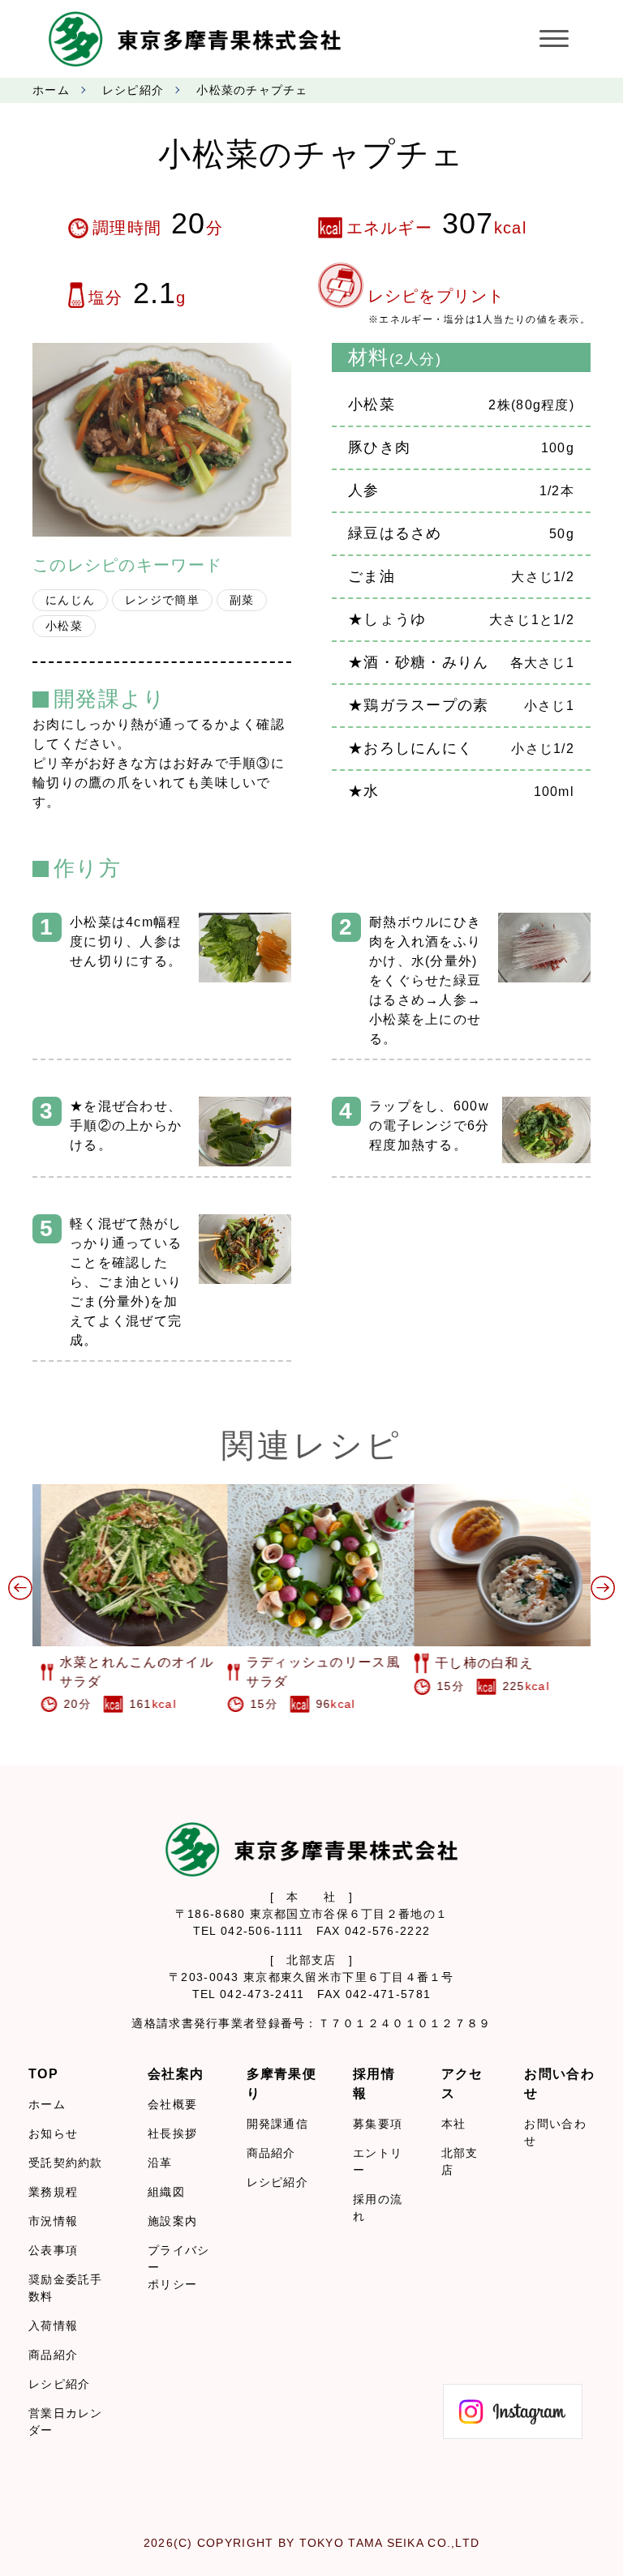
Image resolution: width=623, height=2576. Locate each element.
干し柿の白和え (476, 1663)
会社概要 (172, 2104)
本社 (454, 2124)
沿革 (160, 2163)
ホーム (51, 90)
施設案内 (172, 2221)
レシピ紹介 (133, 90)
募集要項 (378, 2124)
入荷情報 (53, 2326)
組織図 (166, 2192)
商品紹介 (53, 2355)
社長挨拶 (172, 2133)
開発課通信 (277, 2124)
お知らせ (53, 2133)
